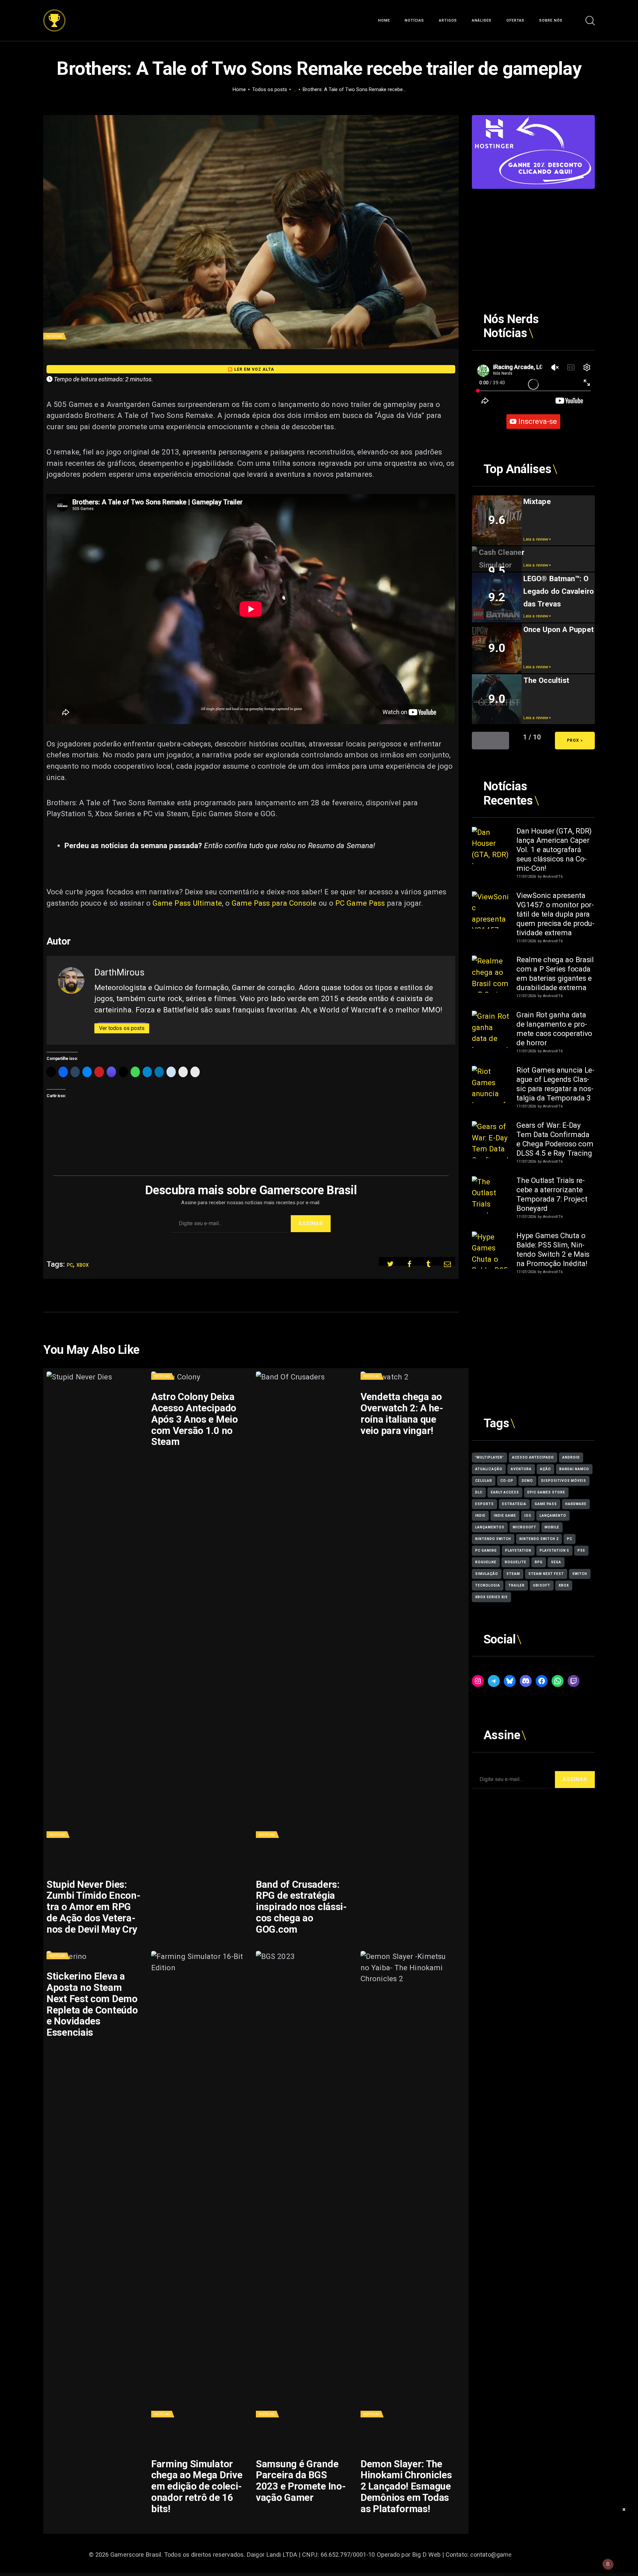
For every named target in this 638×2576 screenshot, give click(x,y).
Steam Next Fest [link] (546, 1574)
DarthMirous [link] (119, 972)
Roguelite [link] (516, 1562)
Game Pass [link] (546, 1504)
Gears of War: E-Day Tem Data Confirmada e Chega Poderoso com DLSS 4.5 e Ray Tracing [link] (555, 1139)
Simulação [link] (487, 1574)
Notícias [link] (54, 336)
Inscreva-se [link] (538, 421)
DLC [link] (479, 1492)
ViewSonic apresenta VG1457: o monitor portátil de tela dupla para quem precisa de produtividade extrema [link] (555, 914)
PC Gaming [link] (486, 1550)
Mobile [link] (552, 1527)
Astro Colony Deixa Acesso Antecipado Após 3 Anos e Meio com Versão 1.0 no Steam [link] (195, 1419)
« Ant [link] (490, 740)
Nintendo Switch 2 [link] (539, 1539)
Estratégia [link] (514, 1504)
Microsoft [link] (525, 1527)
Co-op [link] (507, 1481)
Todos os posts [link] (270, 89)
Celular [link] (484, 1481)
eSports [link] (484, 1504)
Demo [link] (527, 1481)
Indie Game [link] (505, 1516)
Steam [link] (513, 1574)
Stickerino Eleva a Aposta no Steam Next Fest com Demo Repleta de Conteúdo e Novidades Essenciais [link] (92, 2004)
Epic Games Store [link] (546, 1492)
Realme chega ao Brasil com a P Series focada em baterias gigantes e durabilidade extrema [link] (555, 973)
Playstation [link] (518, 1550)
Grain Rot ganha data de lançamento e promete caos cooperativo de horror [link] (554, 1029)
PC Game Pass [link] (360, 903)
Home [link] (239, 89)
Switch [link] (580, 1574)
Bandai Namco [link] (574, 1469)
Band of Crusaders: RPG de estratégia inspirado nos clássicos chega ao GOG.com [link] (301, 1907)
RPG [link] (539, 1562)
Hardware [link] (576, 1504)
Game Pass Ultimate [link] (187, 903)
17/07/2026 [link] (526, 877)
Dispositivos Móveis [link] (564, 1481)
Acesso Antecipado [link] (533, 1457)
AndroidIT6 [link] (553, 877)
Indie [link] (480, 1516)
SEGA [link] (556, 1562)
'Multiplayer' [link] (489, 1457)
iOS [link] (528, 1516)
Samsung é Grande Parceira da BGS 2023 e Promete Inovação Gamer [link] (301, 2481)
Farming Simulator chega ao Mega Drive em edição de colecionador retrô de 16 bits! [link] (197, 2487)
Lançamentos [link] (490, 1527)
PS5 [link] (581, 1550)
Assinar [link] (311, 1223)
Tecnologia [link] (488, 1585)
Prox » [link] (575, 740)
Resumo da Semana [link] (341, 845)
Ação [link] (545, 1469)
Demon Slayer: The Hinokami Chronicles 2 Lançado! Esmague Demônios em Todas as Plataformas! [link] (406, 2487)
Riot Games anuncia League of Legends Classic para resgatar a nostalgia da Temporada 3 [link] (555, 1084)
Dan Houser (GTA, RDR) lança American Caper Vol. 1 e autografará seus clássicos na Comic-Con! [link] (554, 849)
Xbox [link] (83, 1265)
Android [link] (571, 1457)
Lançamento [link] (553, 1516)
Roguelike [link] (486, 1562)
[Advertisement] (533, 235)
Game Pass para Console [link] (274, 903)
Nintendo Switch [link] (493, 1539)
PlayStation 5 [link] (554, 1550)
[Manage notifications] (608, 2564)
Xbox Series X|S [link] (491, 1597)
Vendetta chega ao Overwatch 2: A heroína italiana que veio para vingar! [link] (402, 1414)
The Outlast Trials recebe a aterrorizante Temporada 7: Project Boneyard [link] (552, 1194)
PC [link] (70, 1265)
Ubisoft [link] (542, 1585)
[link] (54, 15)
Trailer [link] (517, 1585)
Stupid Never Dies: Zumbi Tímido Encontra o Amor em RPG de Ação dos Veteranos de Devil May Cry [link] (94, 1907)
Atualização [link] (489, 1469)
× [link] (624, 2509)
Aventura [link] (521, 1469)
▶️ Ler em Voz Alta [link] (251, 369)
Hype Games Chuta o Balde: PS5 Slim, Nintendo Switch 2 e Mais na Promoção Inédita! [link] (553, 1249)
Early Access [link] (505, 1492)
